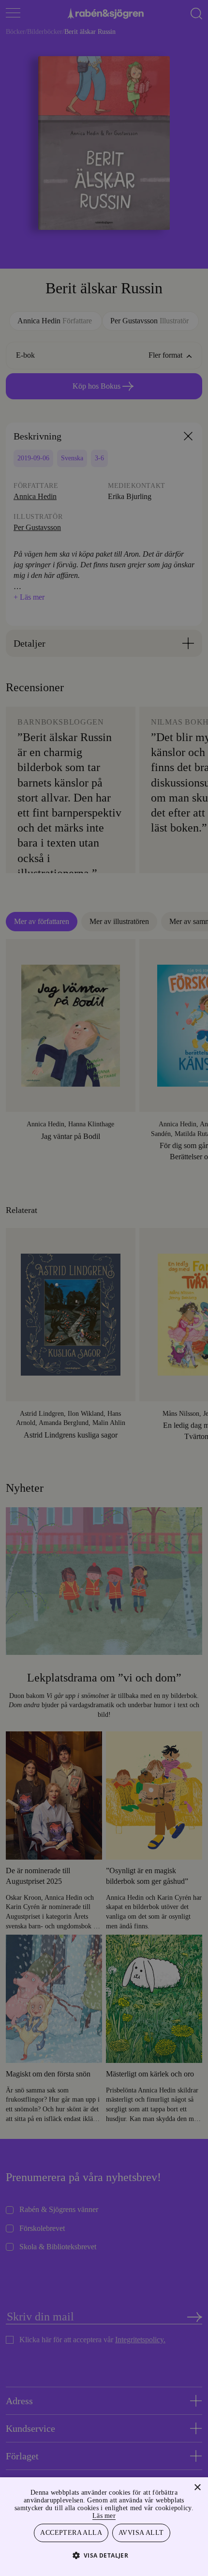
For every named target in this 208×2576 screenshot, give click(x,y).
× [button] (197, 2486)
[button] (104, 2555)
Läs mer (126, 2514)
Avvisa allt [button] (141, 2532)
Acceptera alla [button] (72, 2532)
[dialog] (104, 1288)
